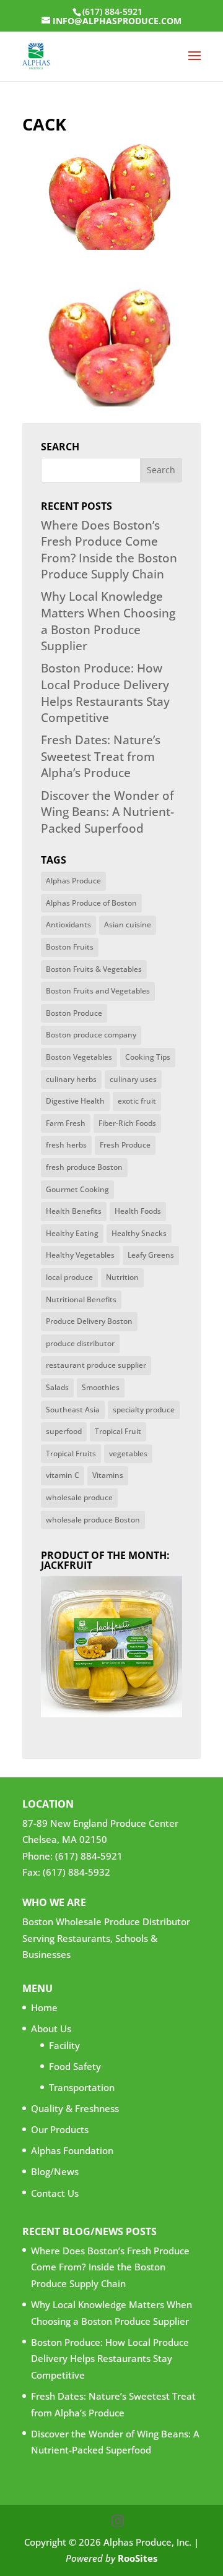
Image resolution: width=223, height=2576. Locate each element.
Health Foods (138, 1211)
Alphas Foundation (72, 2150)
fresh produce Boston (84, 1167)
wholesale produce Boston (93, 1520)
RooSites (138, 2558)
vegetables (128, 1453)
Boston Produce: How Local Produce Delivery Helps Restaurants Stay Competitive (105, 693)
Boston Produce (74, 1013)
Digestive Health (75, 1101)
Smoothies (101, 1387)
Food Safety (75, 2066)
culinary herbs (71, 1079)
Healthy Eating (72, 1233)
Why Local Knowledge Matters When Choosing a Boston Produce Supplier (108, 621)
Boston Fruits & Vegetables (94, 969)
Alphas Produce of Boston (91, 903)
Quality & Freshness (75, 2108)
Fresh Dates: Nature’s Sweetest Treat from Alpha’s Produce (101, 756)
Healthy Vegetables (80, 1255)
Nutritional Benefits (81, 1299)
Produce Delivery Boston (89, 1321)
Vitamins (108, 1475)
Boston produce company (91, 1035)
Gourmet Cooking (77, 1189)
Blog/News (55, 2171)
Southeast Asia (73, 1410)
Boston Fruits (70, 947)
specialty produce (144, 1410)
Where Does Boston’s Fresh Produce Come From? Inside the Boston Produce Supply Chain (109, 550)
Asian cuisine (128, 925)
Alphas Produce (73, 881)
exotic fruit (137, 1101)
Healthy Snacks (139, 1233)
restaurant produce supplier (96, 1365)
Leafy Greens (151, 1255)
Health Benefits (74, 1211)
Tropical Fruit (118, 1431)
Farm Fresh (66, 1123)
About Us (51, 2029)
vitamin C (63, 1475)
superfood (64, 1431)
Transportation (82, 2087)
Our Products (60, 2129)
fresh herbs (66, 1145)
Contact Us (55, 2192)
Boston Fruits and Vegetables (98, 991)
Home (44, 2007)
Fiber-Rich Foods (127, 1123)
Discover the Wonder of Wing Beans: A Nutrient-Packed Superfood (107, 812)
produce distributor (80, 1343)
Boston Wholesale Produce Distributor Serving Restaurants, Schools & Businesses (106, 1938)
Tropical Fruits (71, 1453)
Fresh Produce (125, 1145)
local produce (69, 1277)
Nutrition (122, 1277)
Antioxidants (68, 925)
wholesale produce (79, 1497)
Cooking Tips (148, 1057)
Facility (64, 2045)
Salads (57, 1387)
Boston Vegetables (79, 1057)
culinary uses (133, 1079)
